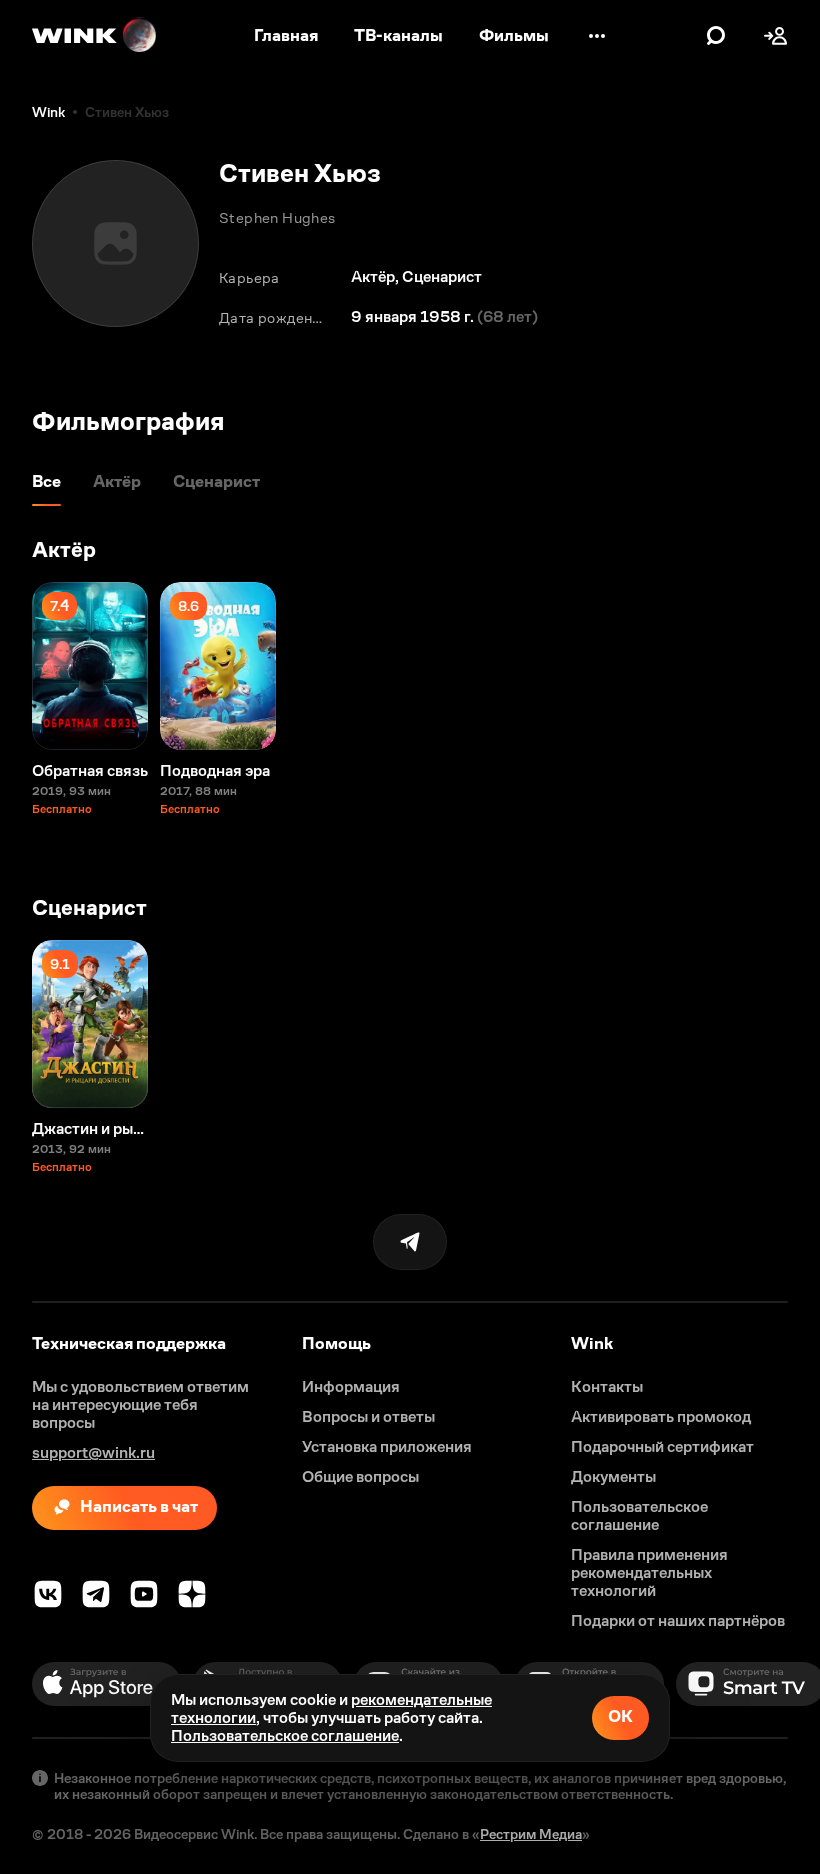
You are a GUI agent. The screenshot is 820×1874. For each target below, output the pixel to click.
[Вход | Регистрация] (776, 36)
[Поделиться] (410, 1242)
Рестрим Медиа (531, 1834)
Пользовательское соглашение (285, 1735)
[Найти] (716, 36)
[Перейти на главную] (95, 36)
